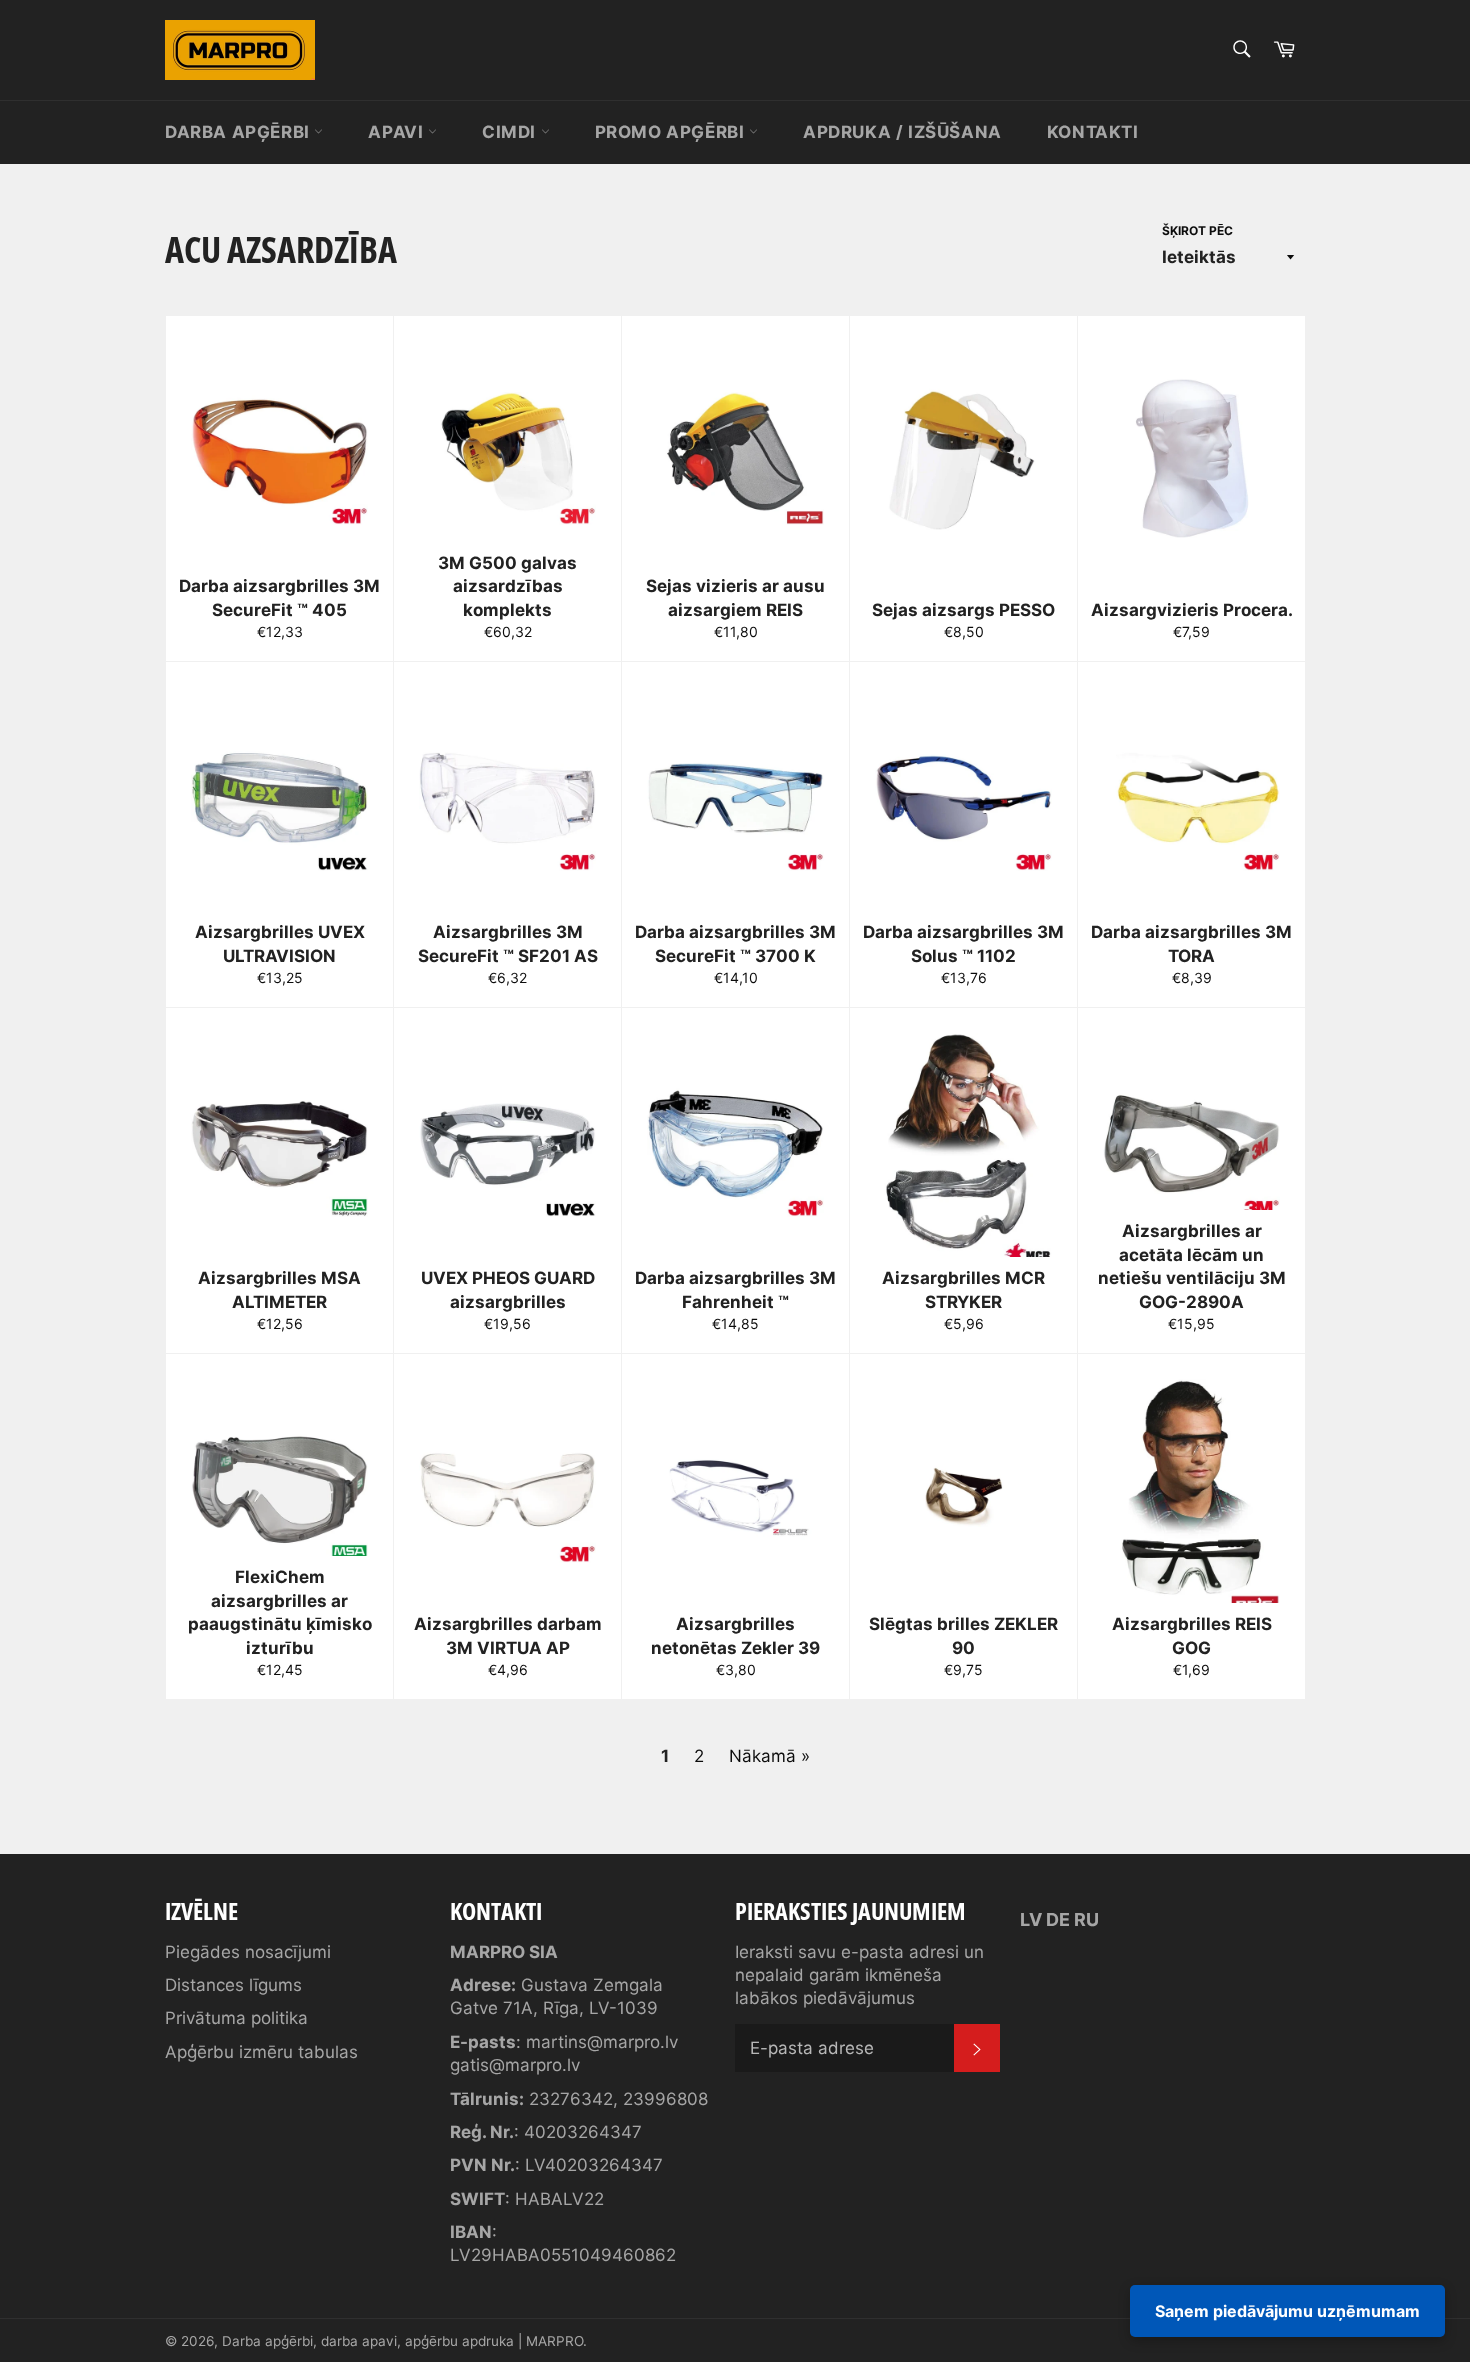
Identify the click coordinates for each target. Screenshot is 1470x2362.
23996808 (665, 2099)
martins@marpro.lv (602, 2042)
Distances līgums (233, 1985)
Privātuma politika (236, 2018)
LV (1031, 1919)
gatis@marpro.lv (515, 2065)
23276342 (571, 2099)
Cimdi (511, 132)
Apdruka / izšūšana (902, 132)
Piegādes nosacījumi (248, 1952)
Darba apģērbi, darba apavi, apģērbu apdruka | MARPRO (402, 2341)
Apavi (398, 132)
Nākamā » (769, 1756)
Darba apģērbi (239, 132)
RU (1086, 1919)
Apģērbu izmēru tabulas (261, 2052)
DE (1058, 1919)
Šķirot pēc (1197, 230)
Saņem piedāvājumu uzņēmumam (1287, 2311)
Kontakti (1093, 132)
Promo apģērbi (672, 132)
